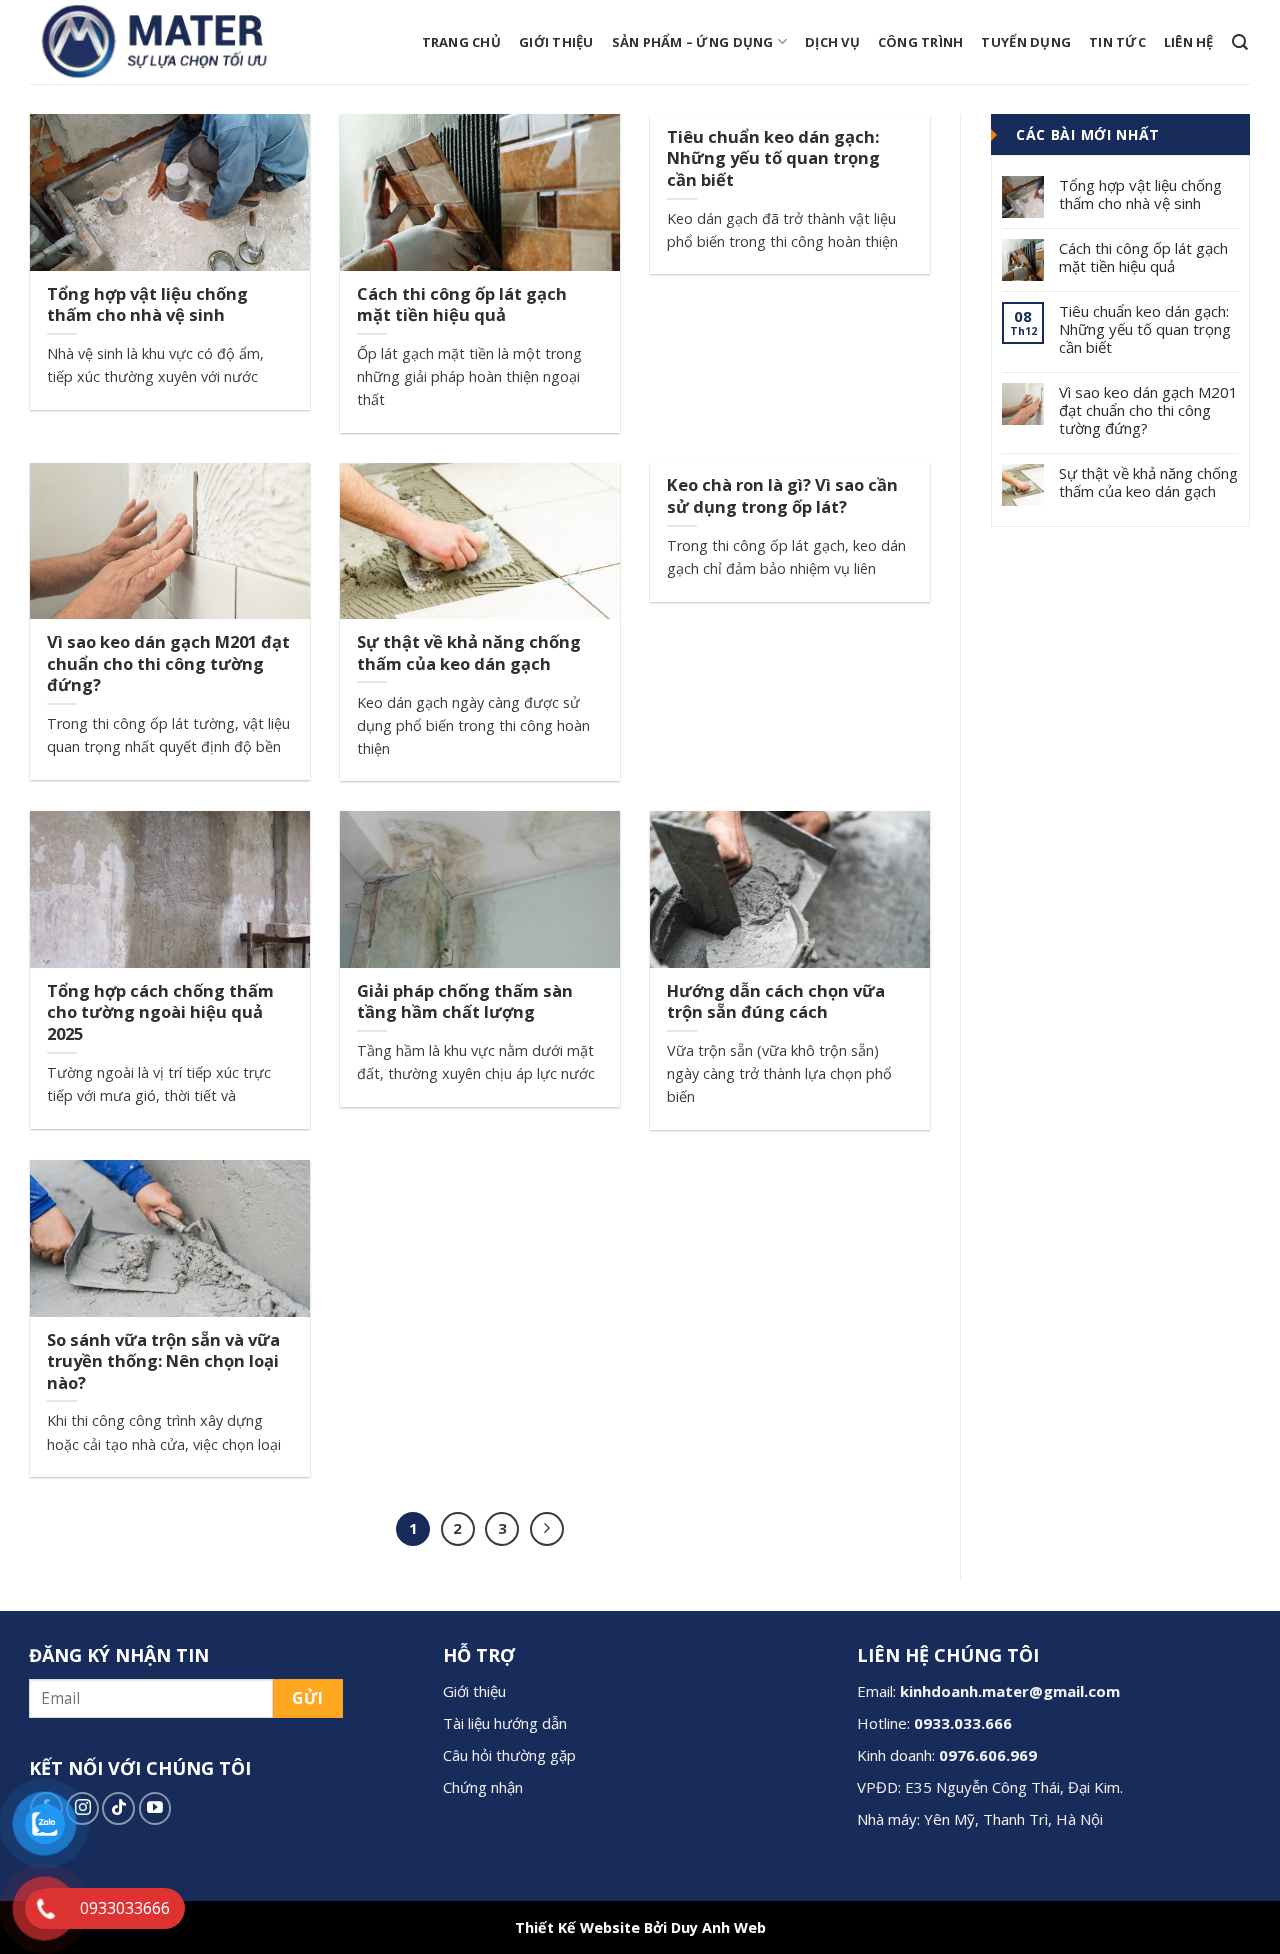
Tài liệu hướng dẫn (505, 1723)
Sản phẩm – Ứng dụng (693, 42)
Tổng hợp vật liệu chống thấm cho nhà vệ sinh (1140, 194)
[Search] (1240, 42)
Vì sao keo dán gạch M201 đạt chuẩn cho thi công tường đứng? (1148, 410)
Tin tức (1117, 42)
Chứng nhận (483, 1787)
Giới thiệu (556, 42)
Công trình (921, 42)
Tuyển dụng (1026, 42)
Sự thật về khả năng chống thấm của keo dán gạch (1148, 482)
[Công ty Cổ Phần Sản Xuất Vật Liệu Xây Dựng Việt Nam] (164, 42)
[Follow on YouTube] (155, 1808)
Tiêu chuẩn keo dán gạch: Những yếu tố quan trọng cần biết (1145, 329)
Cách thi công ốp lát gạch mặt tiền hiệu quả (1143, 257)
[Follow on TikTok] (118, 1808)
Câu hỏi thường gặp (509, 1755)
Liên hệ (1189, 42)
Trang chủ (461, 42)
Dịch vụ (832, 42)
